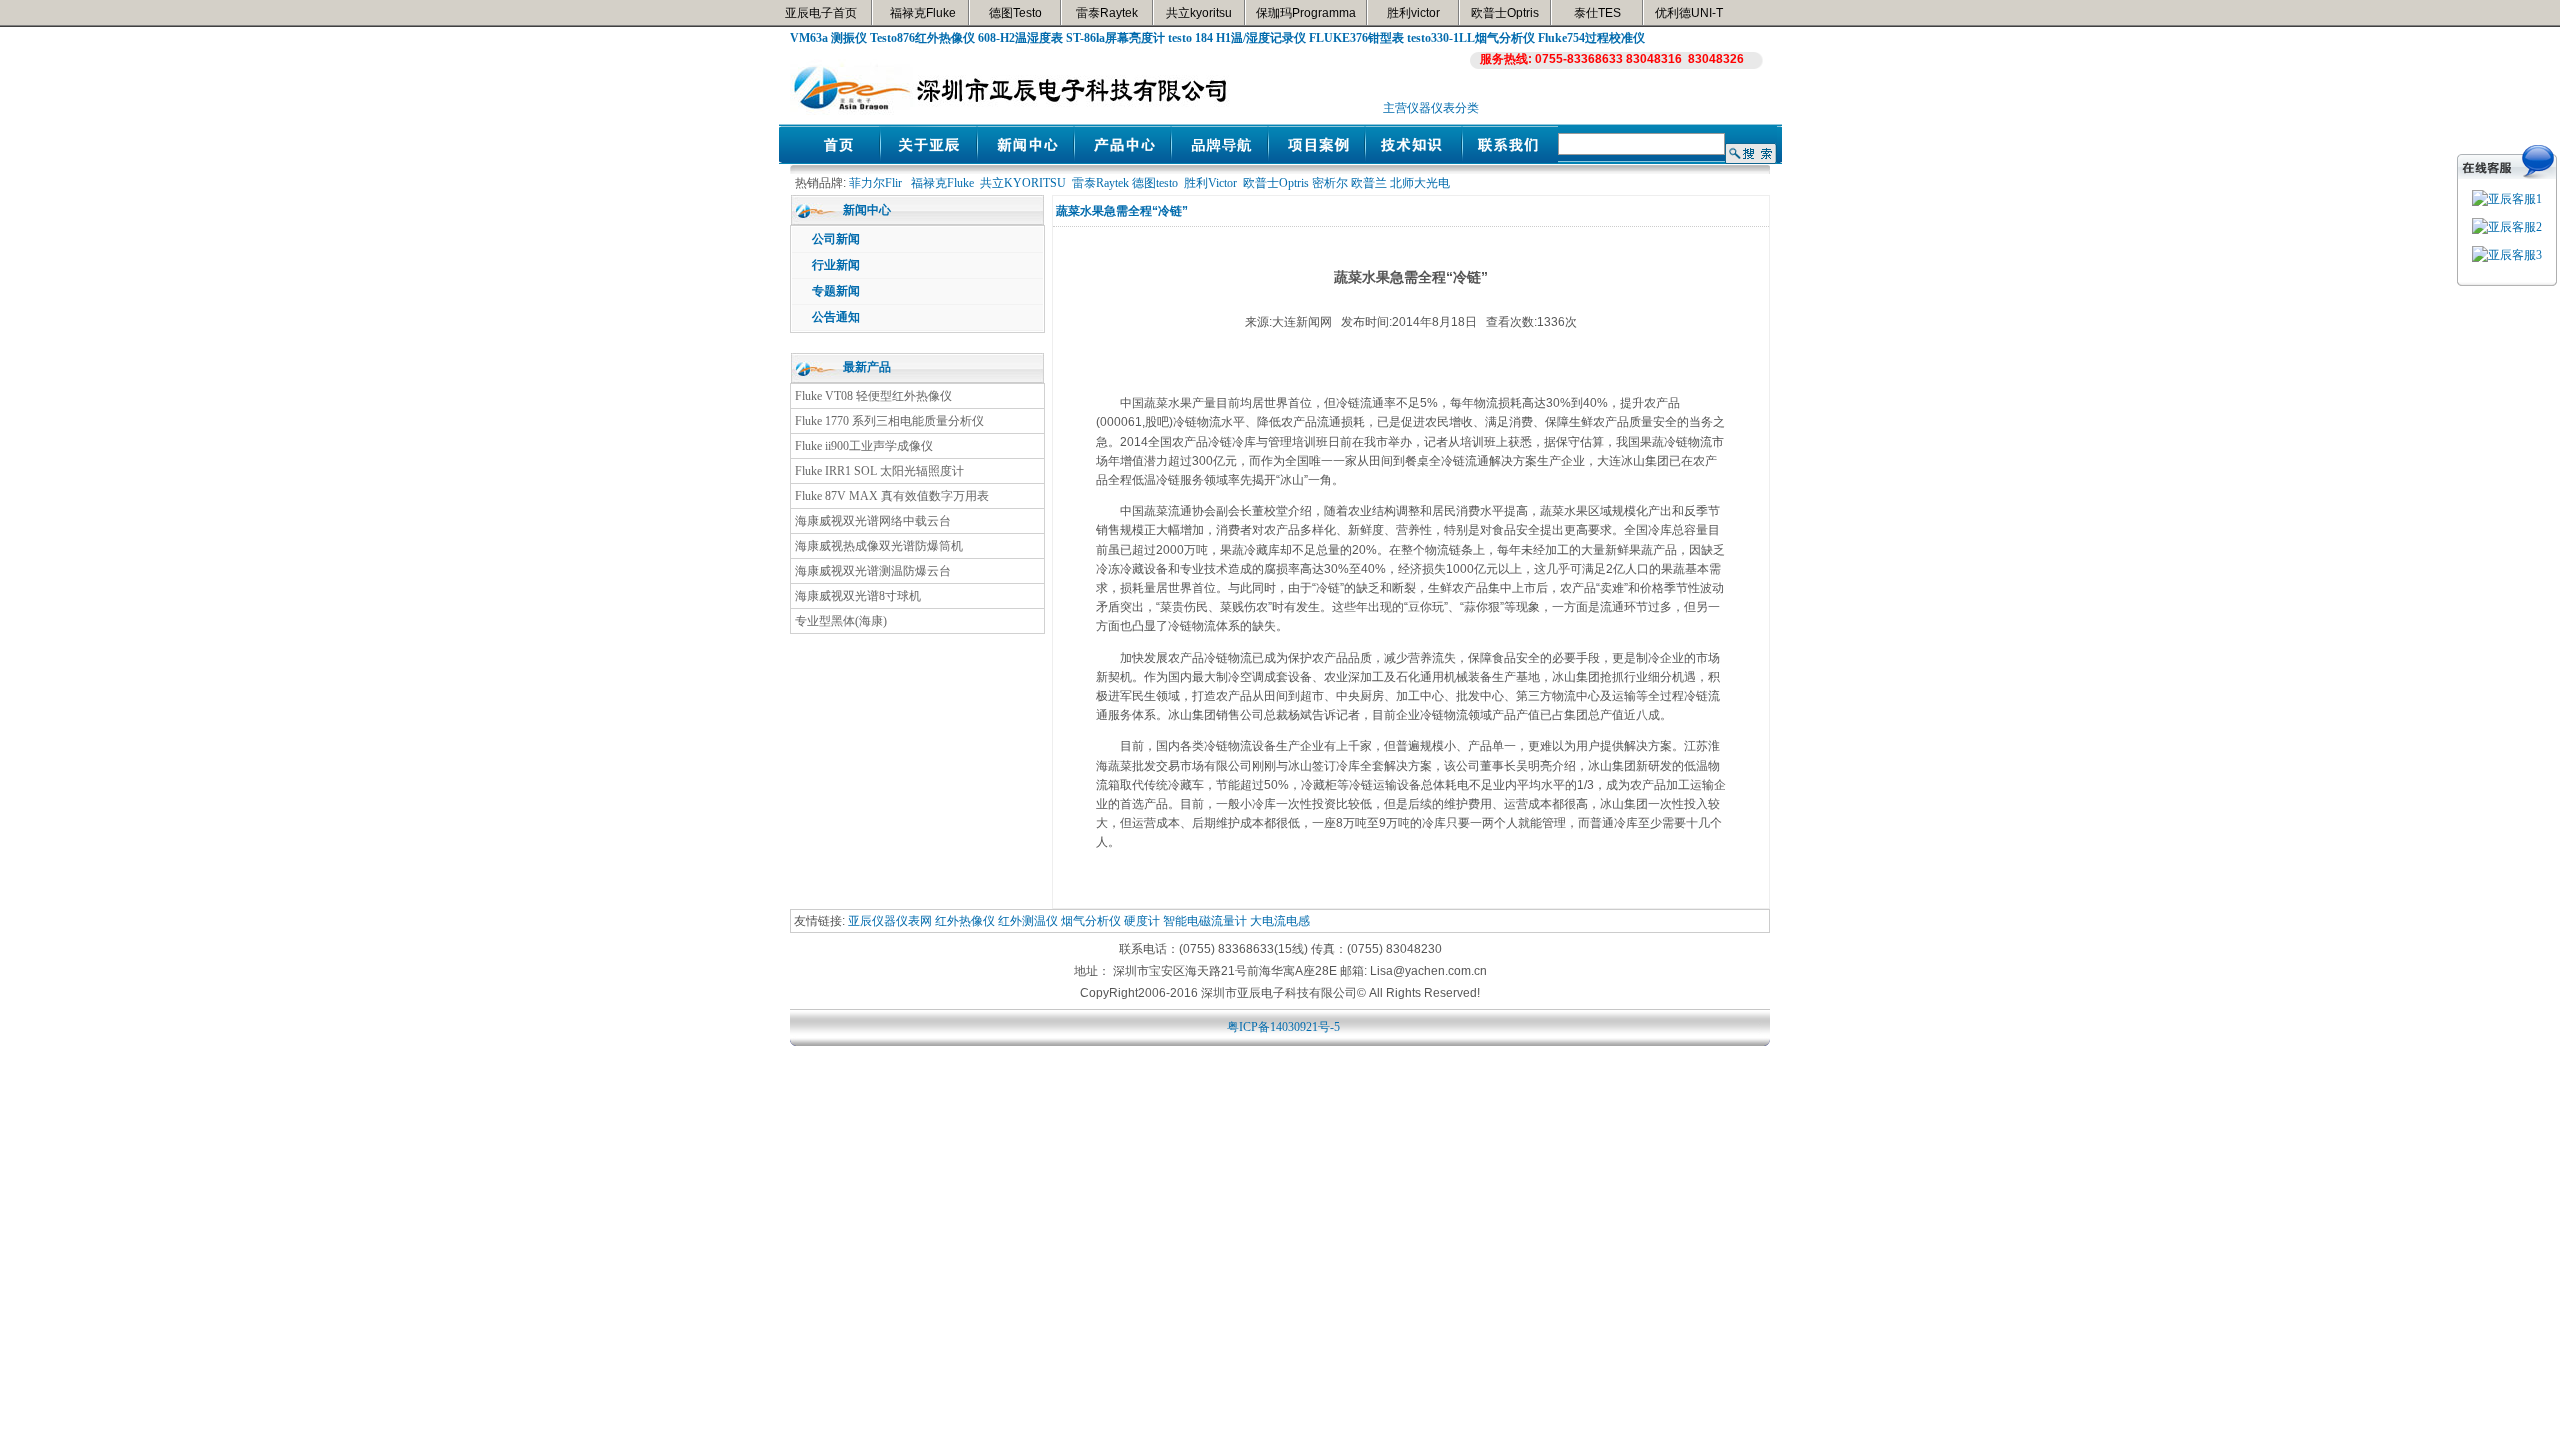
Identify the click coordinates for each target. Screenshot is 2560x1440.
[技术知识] (1413, 159)
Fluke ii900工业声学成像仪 (864, 446)
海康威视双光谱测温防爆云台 (873, 571)
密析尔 (1330, 183)
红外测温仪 (1028, 921)
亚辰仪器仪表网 (890, 921)
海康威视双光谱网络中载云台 (873, 521)
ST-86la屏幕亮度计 (1115, 38)
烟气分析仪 (1091, 921)
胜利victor (1413, 13)
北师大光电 (1420, 183)
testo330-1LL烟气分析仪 (1471, 38)
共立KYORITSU (1023, 183)
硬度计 (1142, 921)
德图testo (1155, 183)
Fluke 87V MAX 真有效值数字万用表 (892, 496)
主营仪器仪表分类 (1431, 108)
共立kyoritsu (1199, 13)
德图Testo (1015, 13)
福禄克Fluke (923, 13)
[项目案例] (1316, 159)
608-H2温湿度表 (1020, 38)
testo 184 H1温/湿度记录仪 (1237, 38)
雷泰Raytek (1107, 13)
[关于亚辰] (928, 159)
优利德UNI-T (1689, 13)
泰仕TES (1597, 13)
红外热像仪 (965, 921)
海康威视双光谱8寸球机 (858, 596)
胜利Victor (1210, 183)
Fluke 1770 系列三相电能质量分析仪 (889, 421)
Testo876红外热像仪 (922, 38)
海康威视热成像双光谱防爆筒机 (879, 546)
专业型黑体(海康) (841, 621)
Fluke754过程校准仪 (1591, 38)
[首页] (831, 159)
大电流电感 (1280, 921)
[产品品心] (1122, 159)
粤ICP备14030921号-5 (1283, 1027)
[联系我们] (1510, 159)
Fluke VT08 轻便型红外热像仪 (873, 396)
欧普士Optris (1505, 13)
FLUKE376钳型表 (1356, 38)
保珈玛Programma (1306, 13)
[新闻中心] (1025, 159)
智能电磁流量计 (1205, 921)
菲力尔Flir (875, 183)
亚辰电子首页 (821, 13)
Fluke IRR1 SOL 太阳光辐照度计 (879, 471)
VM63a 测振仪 (828, 38)
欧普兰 (1369, 183)
